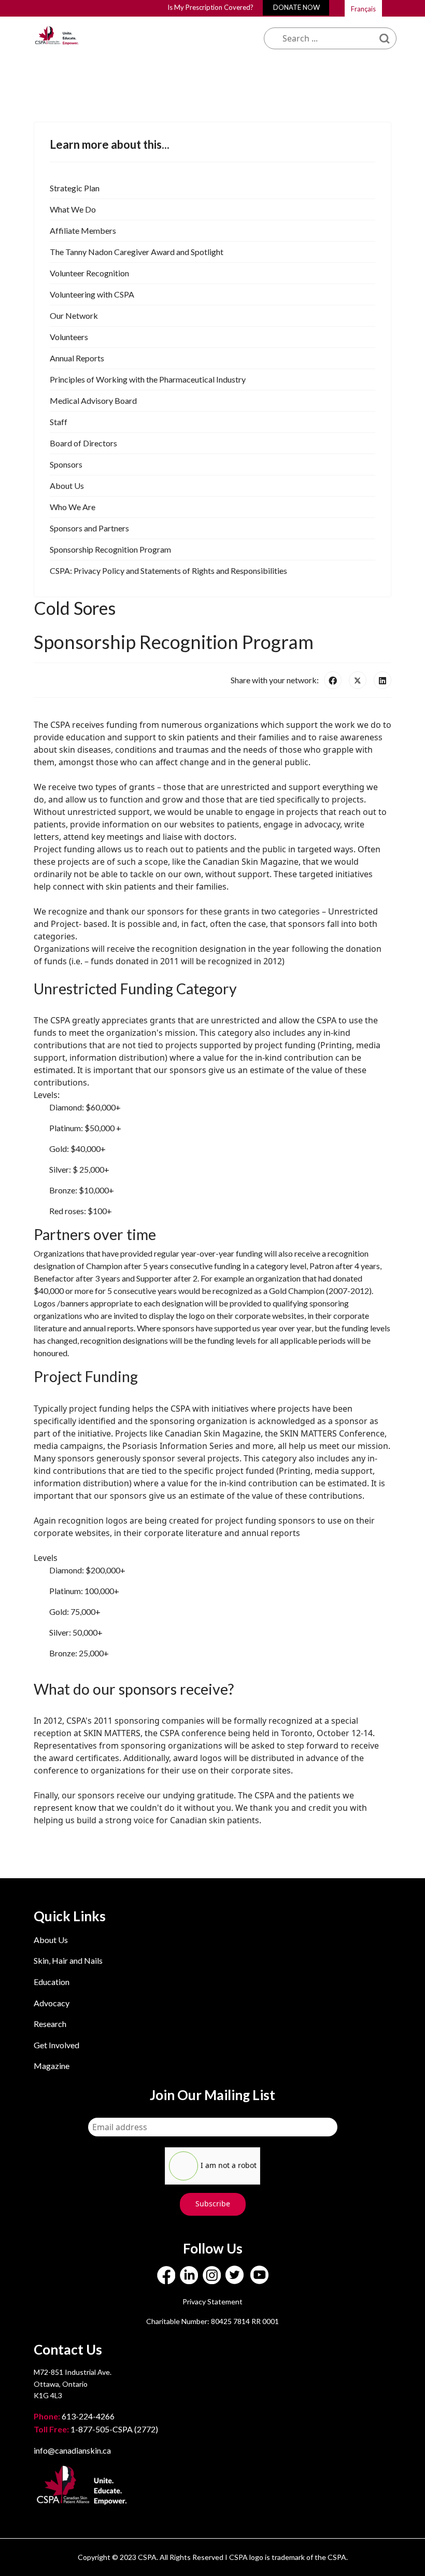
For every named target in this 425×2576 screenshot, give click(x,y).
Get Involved (56, 2045)
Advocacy (52, 2003)
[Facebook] (333, 680)
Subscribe (213, 2204)
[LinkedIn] (382, 680)
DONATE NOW (296, 7)
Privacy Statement (212, 2301)
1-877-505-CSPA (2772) (96, 2429)
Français (363, 9)
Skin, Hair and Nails (68, 1960)
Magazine (52, 2066)
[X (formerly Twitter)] (358, 680)
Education (52, 1982)
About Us (51, 1940)
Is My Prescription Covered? (210, 7)
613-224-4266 (75, 2416)
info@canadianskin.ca (72, 2450)
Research (50, 2024)
